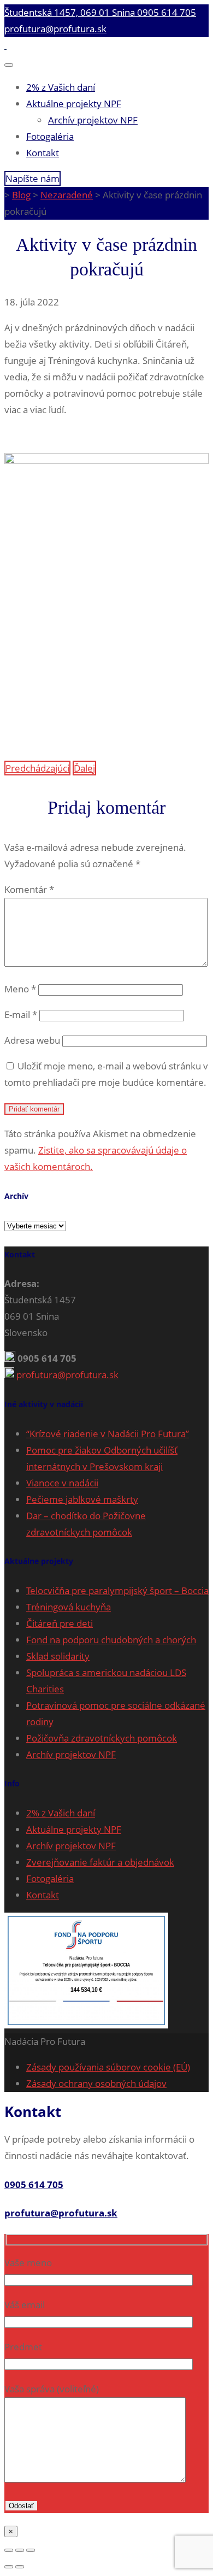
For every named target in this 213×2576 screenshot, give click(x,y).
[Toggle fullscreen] (20, 2550)
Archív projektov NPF (93, 120)
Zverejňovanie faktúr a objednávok (100, 1862)
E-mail (21, 1014)
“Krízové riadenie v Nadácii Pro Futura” (108, 1434)
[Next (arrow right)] (20, 2567)
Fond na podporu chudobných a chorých (111, 1640)
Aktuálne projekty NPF (74, 104)
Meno (20, 989)
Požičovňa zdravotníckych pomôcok (102, 1738)
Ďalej (84, 768)
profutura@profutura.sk (55, 29)
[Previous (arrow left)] (9, 2567)
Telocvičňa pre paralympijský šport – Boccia (117, 1590)
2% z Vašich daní (61, 87)
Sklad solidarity (58, 1656)
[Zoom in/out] (31, 2550)
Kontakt (43, 153)
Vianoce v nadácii (62, 1483)
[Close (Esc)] (9, 2550)
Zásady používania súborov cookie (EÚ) (108, 2067)
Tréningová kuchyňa (69, 1607)
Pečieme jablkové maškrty (82, 1499)
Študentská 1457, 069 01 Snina (71, 12)
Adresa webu (32, 1040)
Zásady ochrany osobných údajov (96, 2083)
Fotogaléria (50, 136)
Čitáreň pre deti (60, 1623)
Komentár (29, 889)
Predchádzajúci (37, 768)
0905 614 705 (167, 12)
